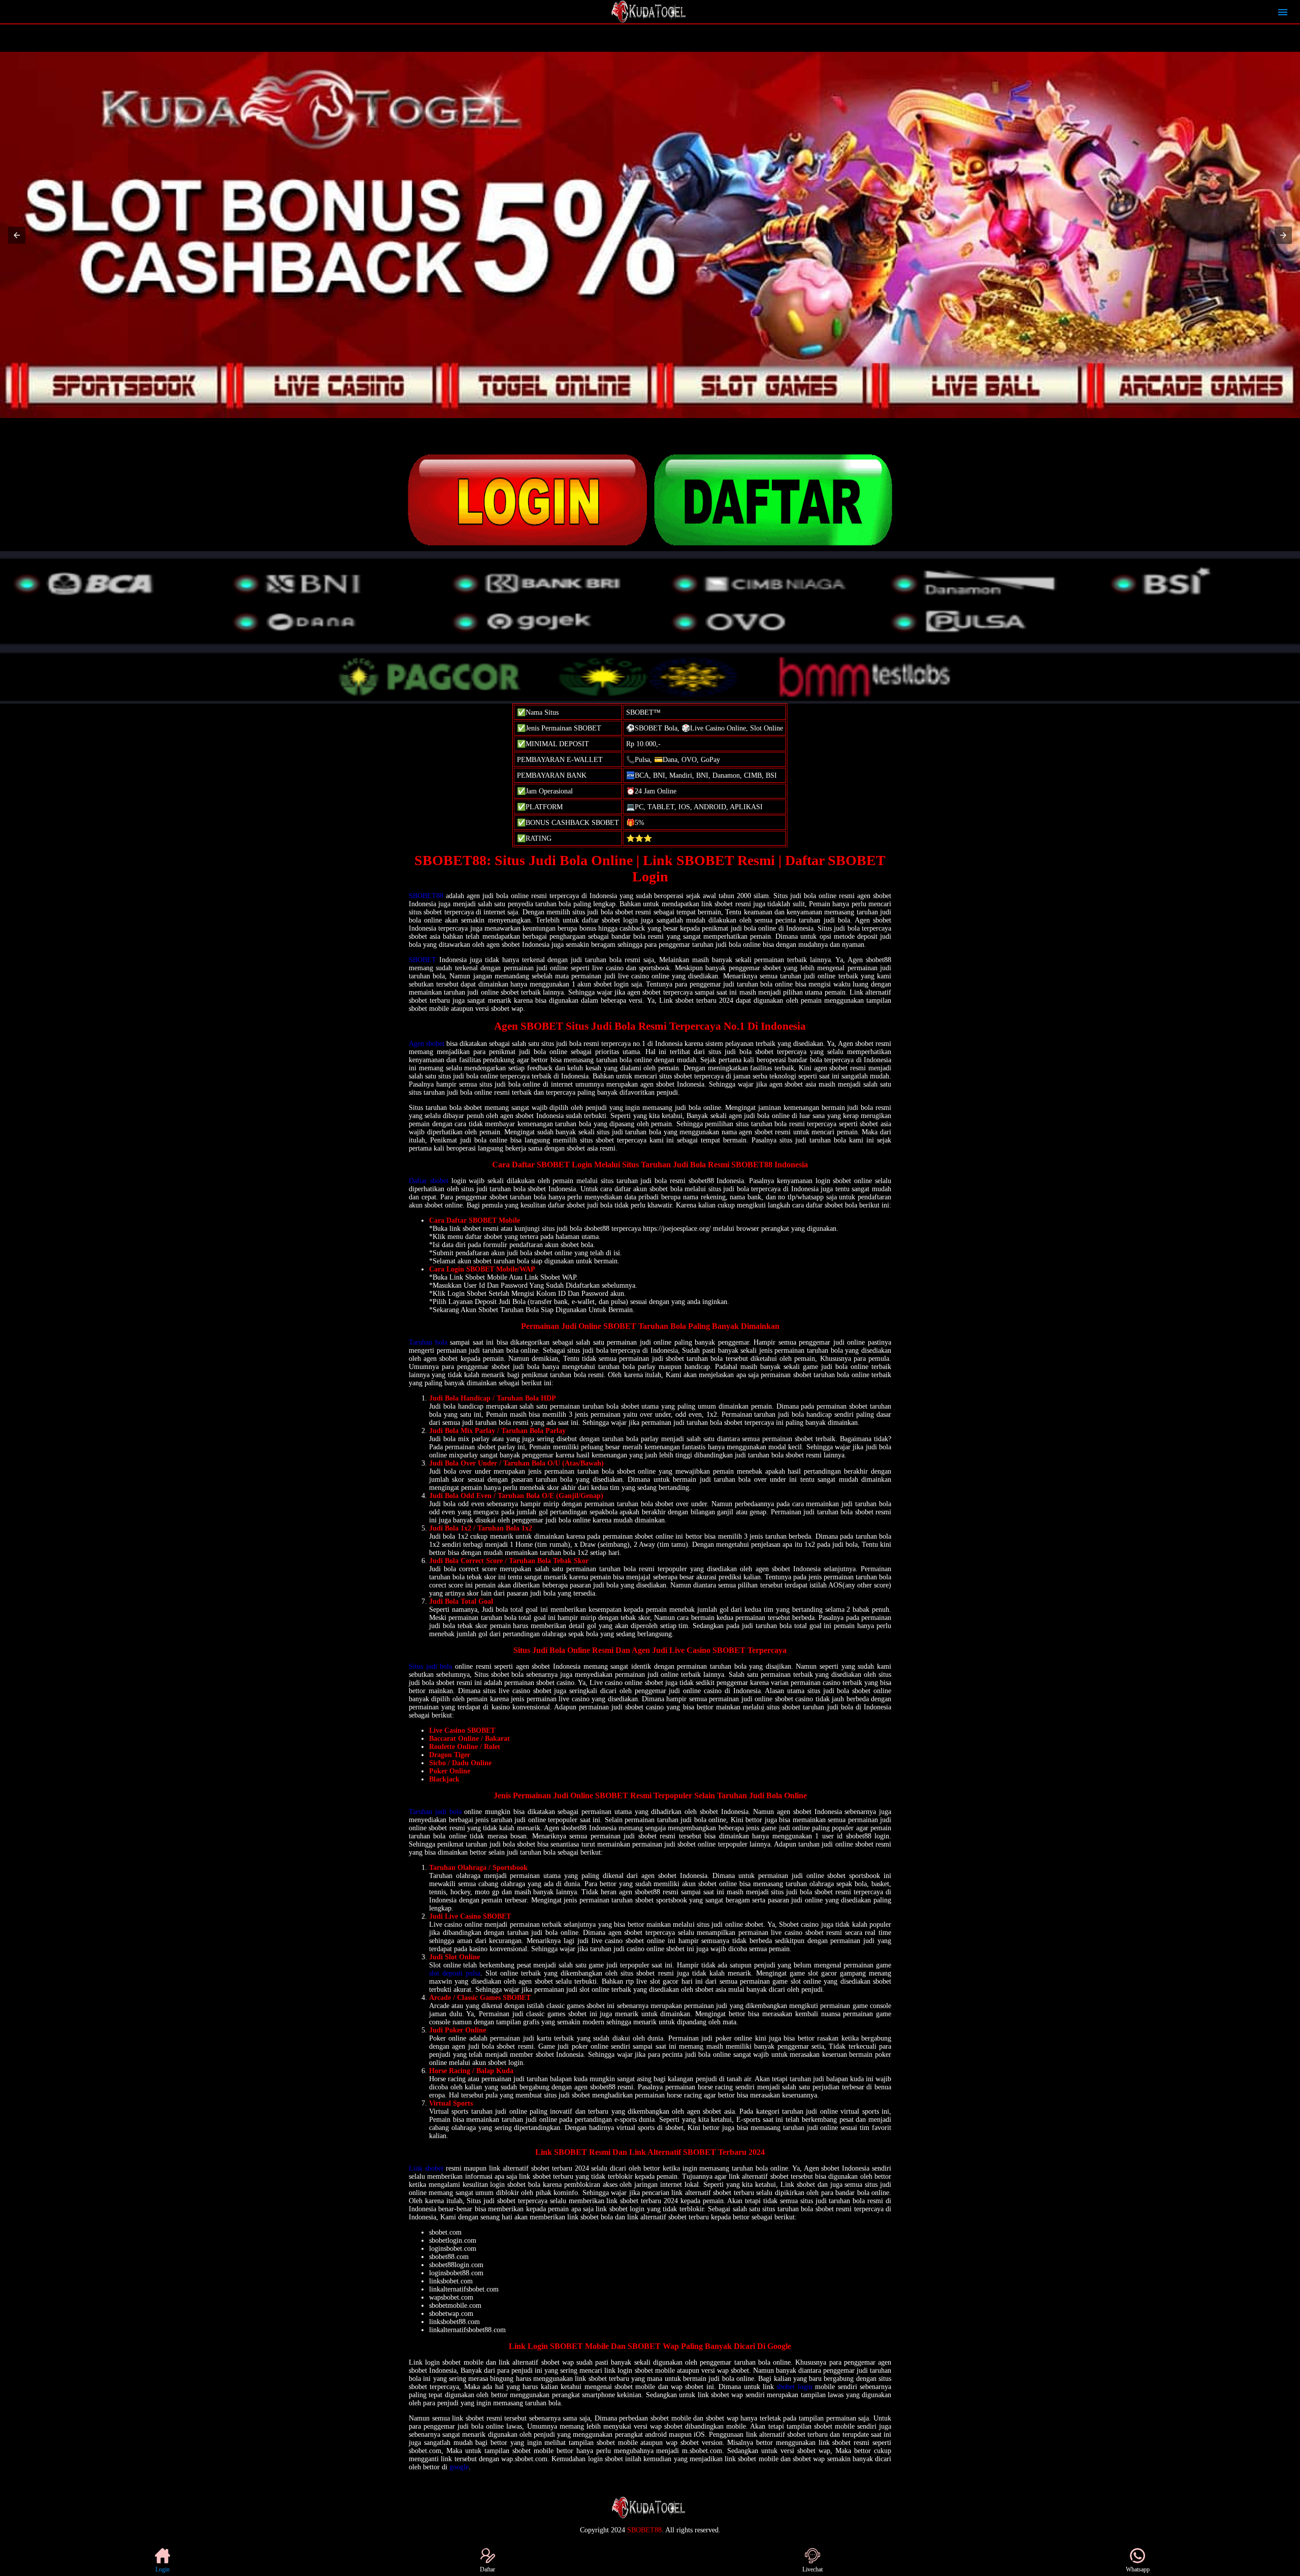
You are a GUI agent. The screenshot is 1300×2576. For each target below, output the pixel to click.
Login (162, 2569)
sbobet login (794, 2387)
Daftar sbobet (429, 1181)
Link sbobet (426, 2168)
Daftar (487, 2569)
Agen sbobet (427, 1044)
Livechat (812, 2569)
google (459, 2467)
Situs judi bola (430, 1666)
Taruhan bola (428, 1342)
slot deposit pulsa (455, 1973)
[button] (17, 235)
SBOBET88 (426, 896)
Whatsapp (1138, 2569)
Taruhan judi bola (435, 1812)
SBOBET (422, 960)
